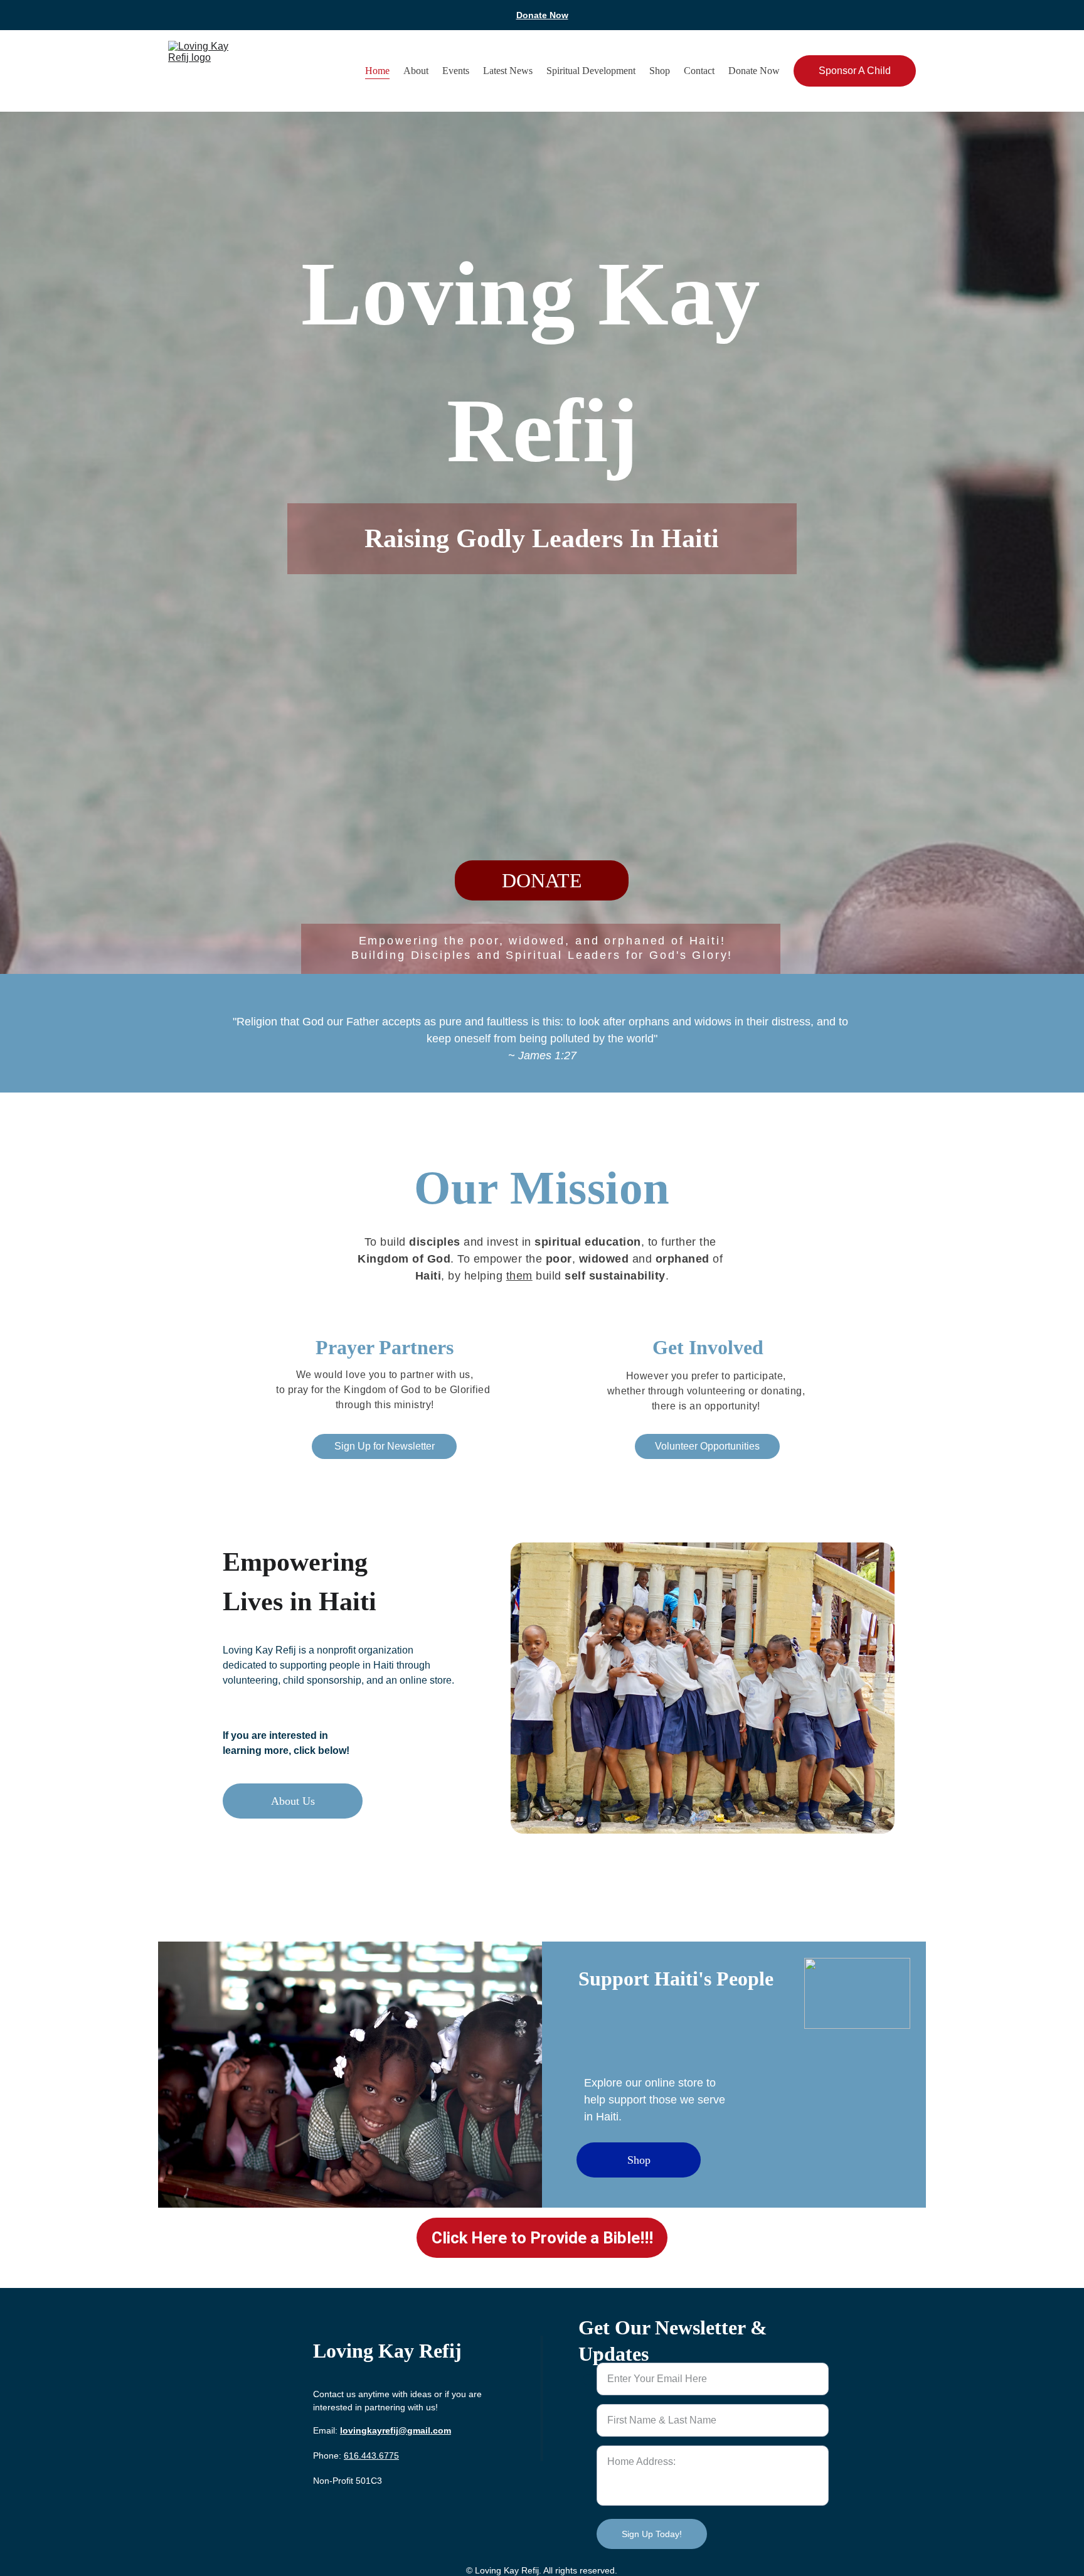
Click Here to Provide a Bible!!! (542, 2238)
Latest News (508, 71)
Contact (699, 71)
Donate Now (542, 15)
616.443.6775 (371, 2456)
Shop (660, 71)
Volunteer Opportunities (707, 1446)
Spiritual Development (591, 71)
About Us (293, 1801)
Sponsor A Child (855, 71)
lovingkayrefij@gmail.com (396, 2430)
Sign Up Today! (652, 2534)
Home (377, 71)
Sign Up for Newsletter (385, 1446)
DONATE (542, 880)
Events (456, 71)
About (416, 71)
